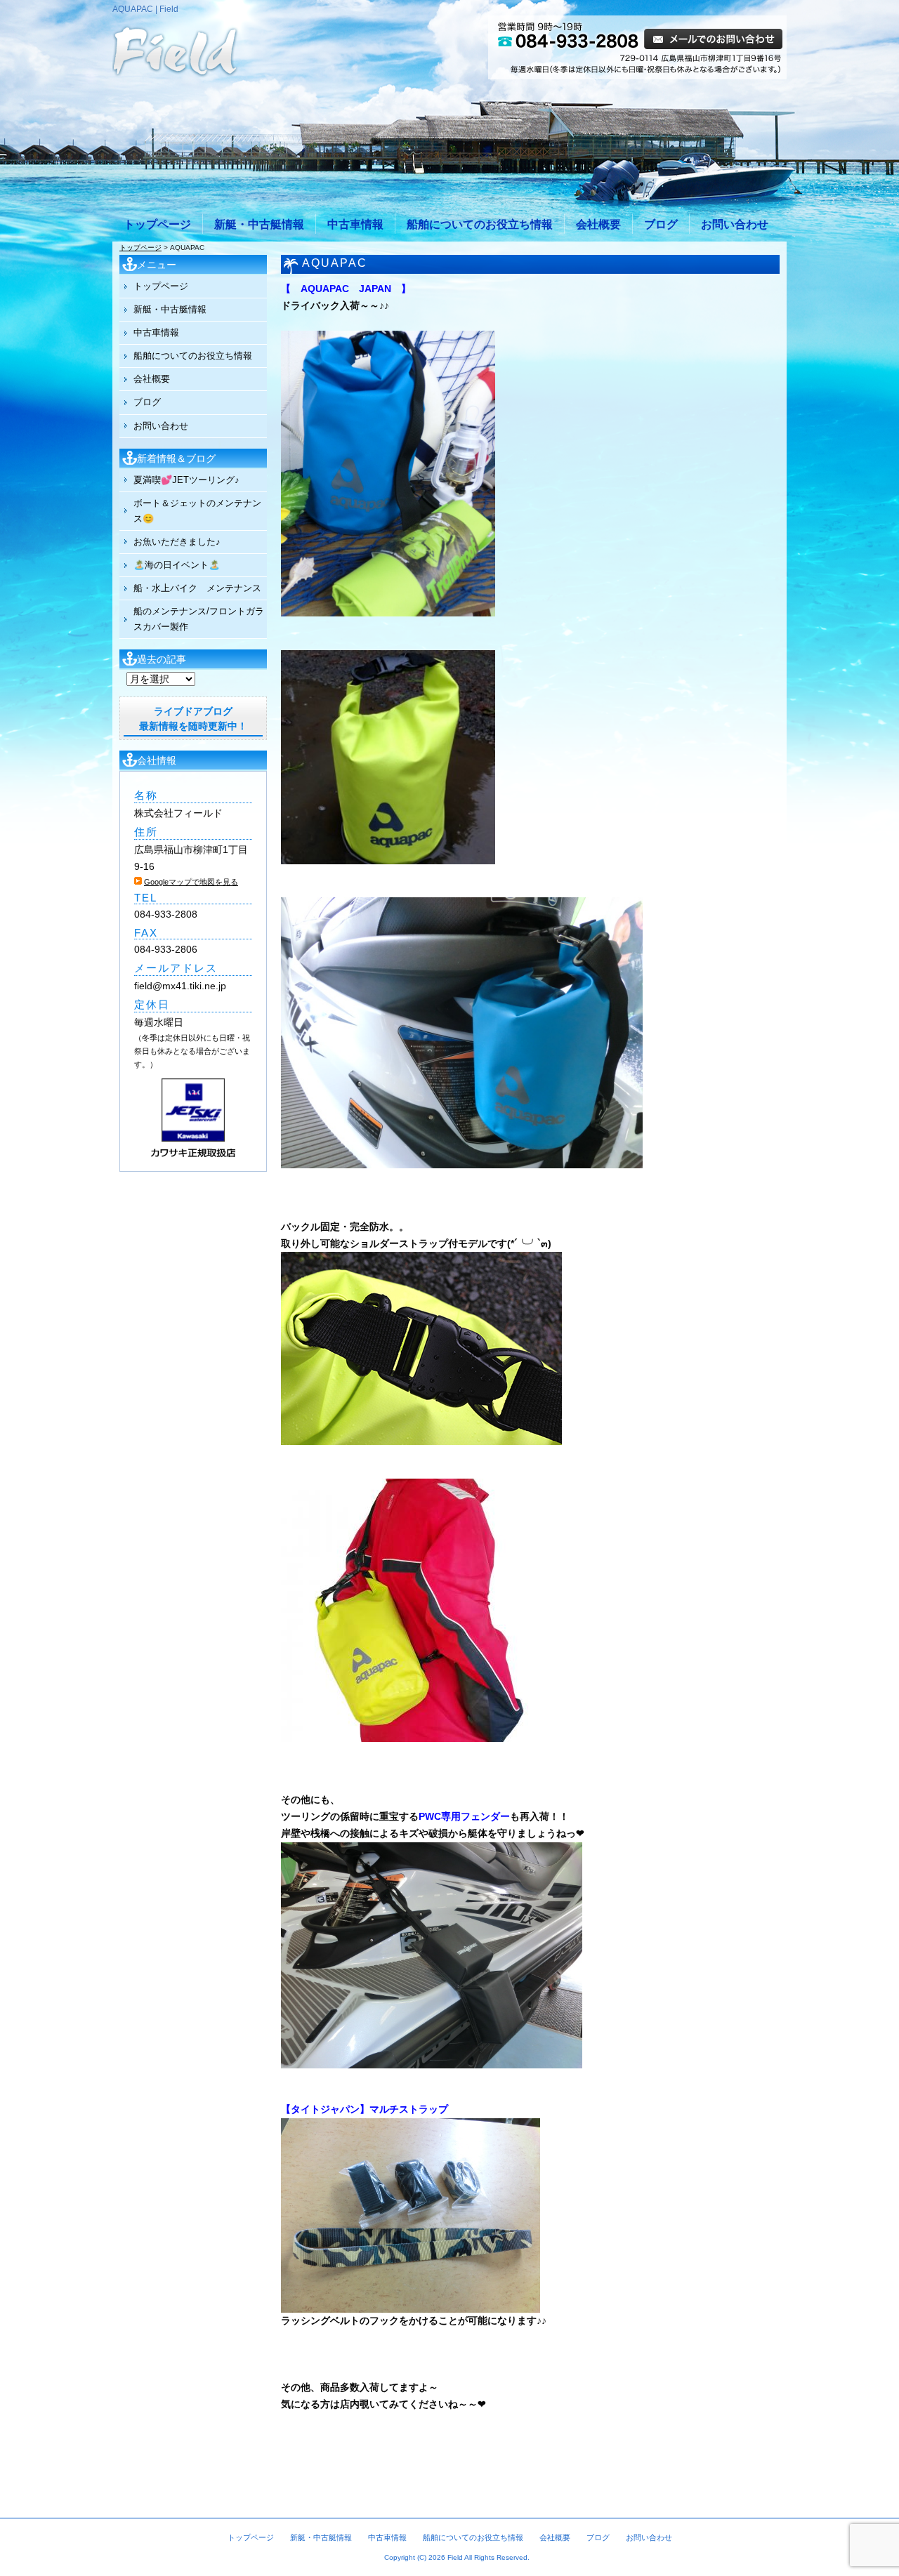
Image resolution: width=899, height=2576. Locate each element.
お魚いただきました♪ (177, 542)
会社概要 (598, 224)
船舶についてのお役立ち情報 (480, 224)
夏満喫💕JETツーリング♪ (186, 480)
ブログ (661, 224)
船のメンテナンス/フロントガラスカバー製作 (199, 619)
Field (455, 2557)
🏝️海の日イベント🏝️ (177, 565)
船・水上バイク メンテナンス (197, 588)
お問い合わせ (735, 224)
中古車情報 (355, 224)
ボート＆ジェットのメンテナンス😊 (197, 511)
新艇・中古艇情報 (259, 224)
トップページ (157, 224)
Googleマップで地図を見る (191, 882)
